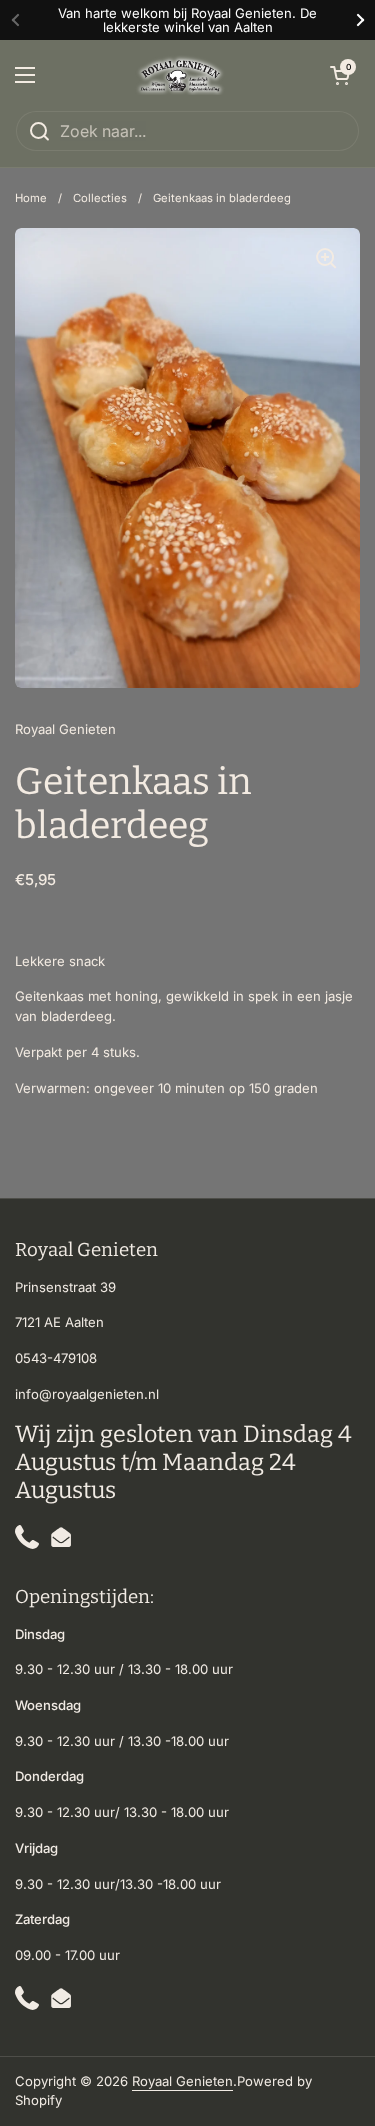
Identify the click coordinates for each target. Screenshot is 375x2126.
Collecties (100, 198)
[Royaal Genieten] (183, 75)
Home (31, 198)
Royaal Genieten (182, 2081)
